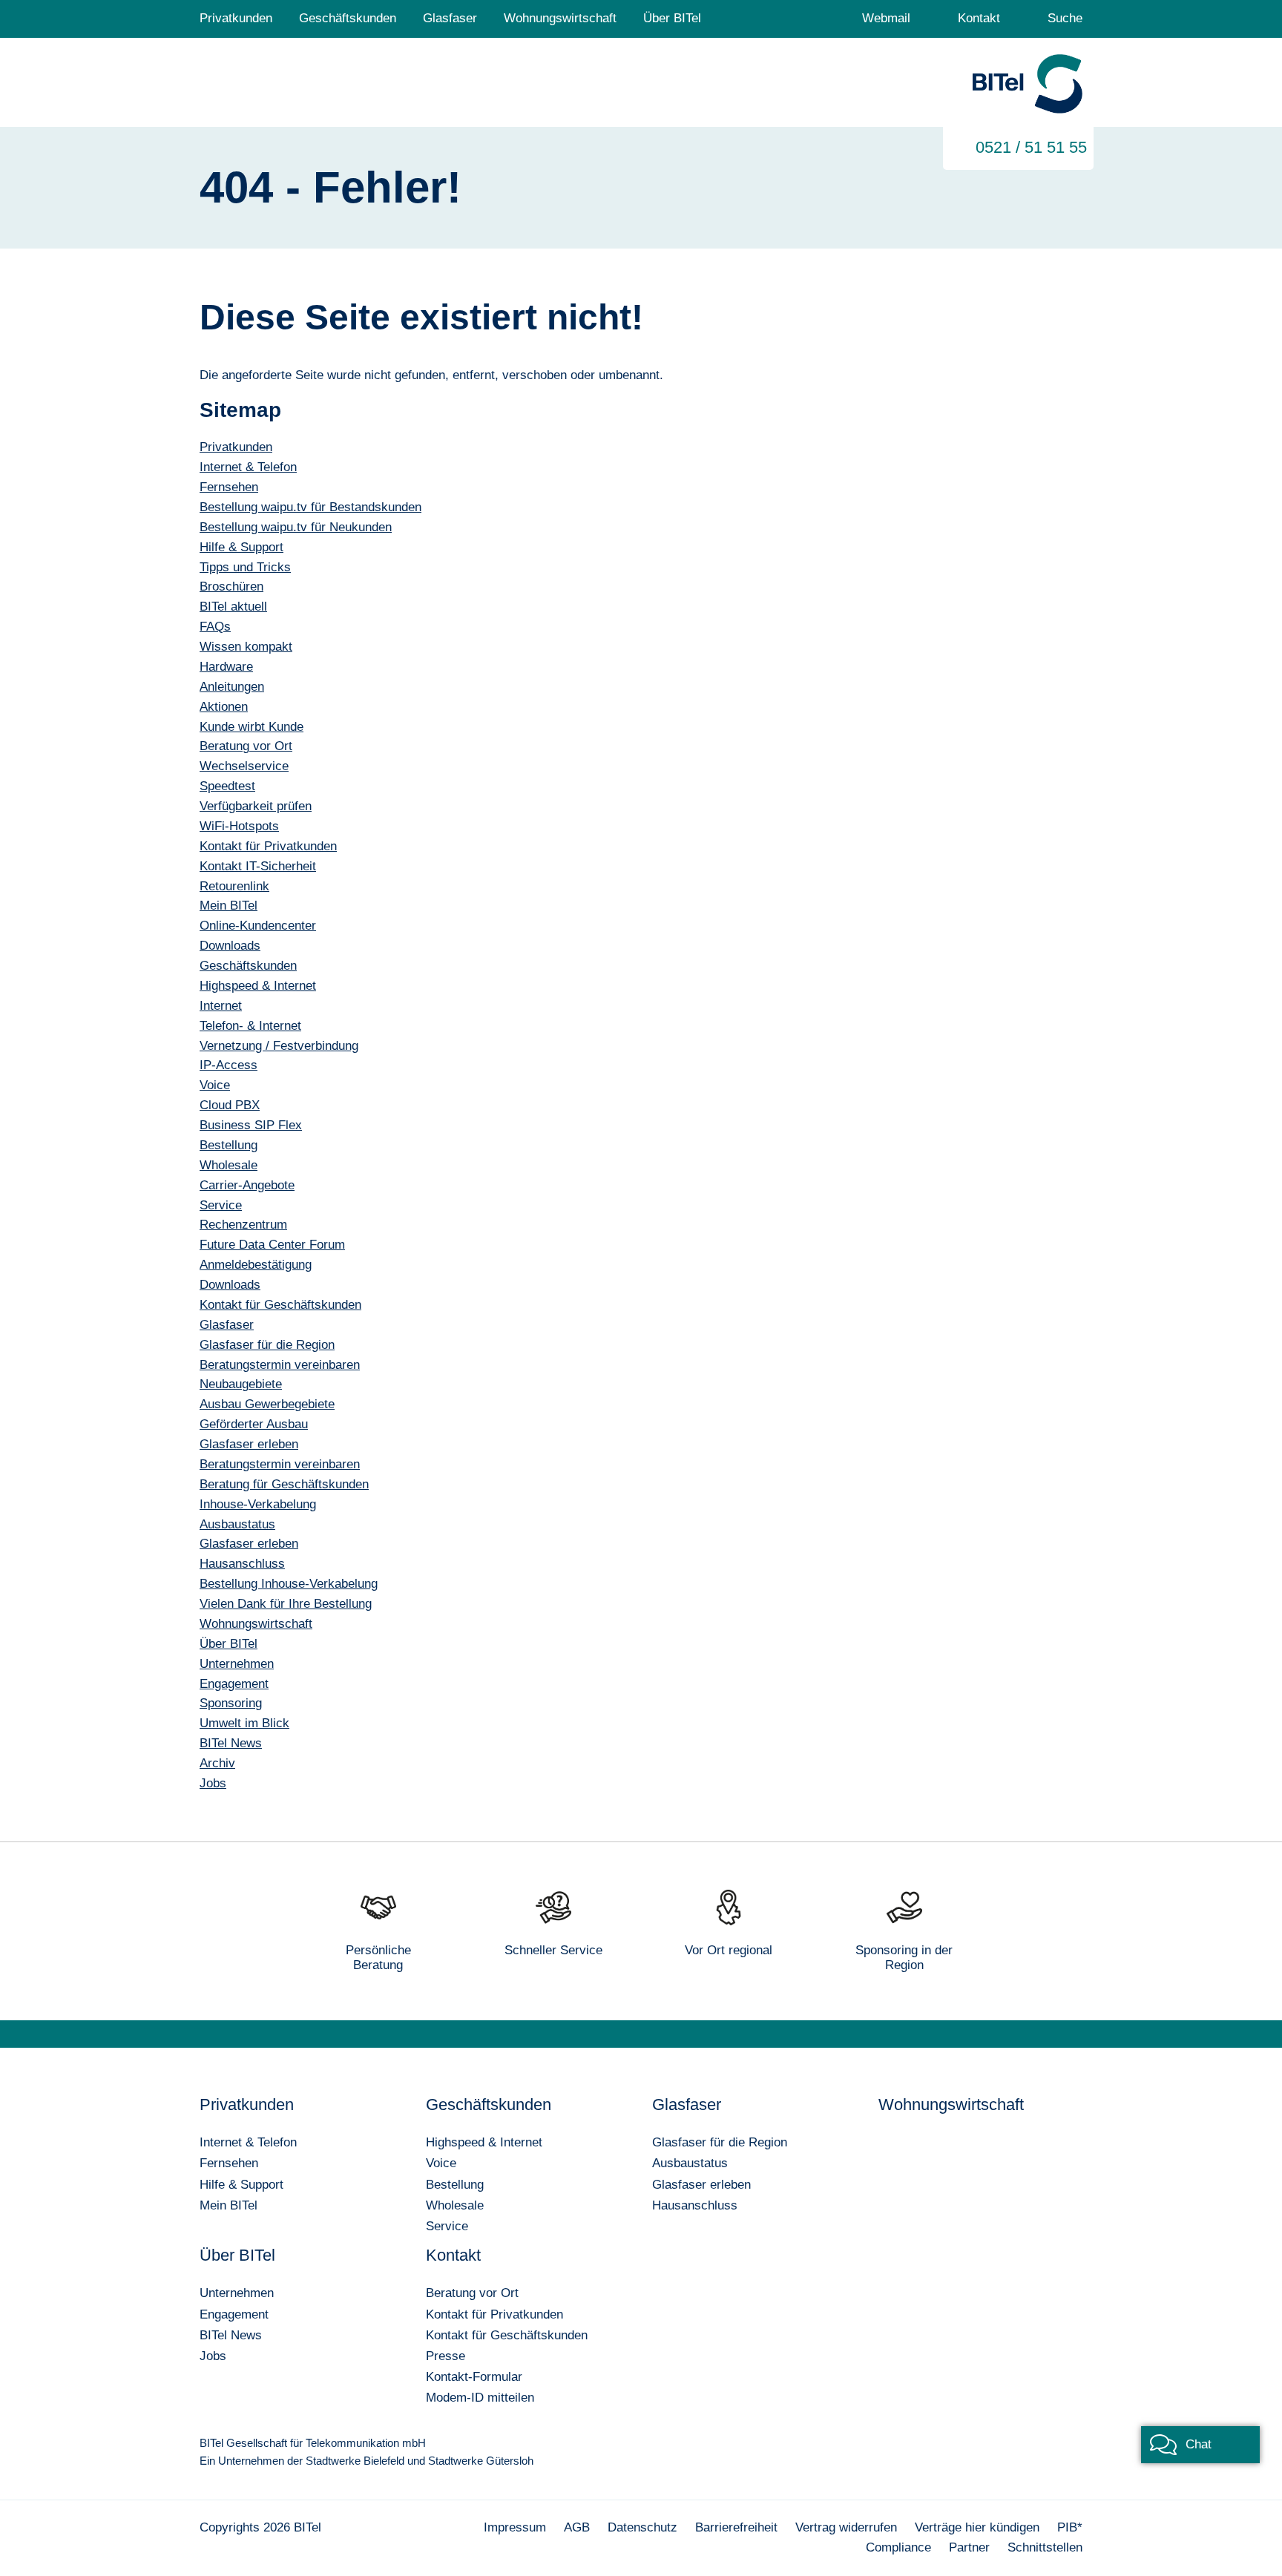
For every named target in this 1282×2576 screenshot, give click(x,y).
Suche (1065, 18)
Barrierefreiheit (736, 2527)
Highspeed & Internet (484, 2142)
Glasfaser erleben (701, 2185)
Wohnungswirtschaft (560, 18)
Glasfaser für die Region (720, 2142)
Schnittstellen (1045, 2547)
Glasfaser (450, 18)
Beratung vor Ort (472, 2293)
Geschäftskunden (348, 18)
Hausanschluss (695, 2205)
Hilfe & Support (241, 2185)
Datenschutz (642, 2527)
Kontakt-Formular (474, 2377)
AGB (577, 2527)
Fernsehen (229, 2163)
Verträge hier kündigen (977, 2527)
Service (447, 2226)
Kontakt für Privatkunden (494, 2314)
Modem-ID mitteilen (480, 2398)
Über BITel (672, 18)
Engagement (234, 2314)
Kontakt (979, 18)
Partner (969, 2547)
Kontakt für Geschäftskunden (507, 2335)
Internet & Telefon (248, 2142)
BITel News (231, 2335)
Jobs (213, 2356)
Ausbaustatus (690, 2163)
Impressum (515, 2527)
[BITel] (1028, 85)
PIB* (1070, 2527)
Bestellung (455, 2185)
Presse (446, 2356)
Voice (441, 2163)
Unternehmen (237, 2293)
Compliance (898, 2547)
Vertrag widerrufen (846, 2527)
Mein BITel (229, 2205)
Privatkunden (236, 18)
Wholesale (455, 2205)
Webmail (886, 18)
